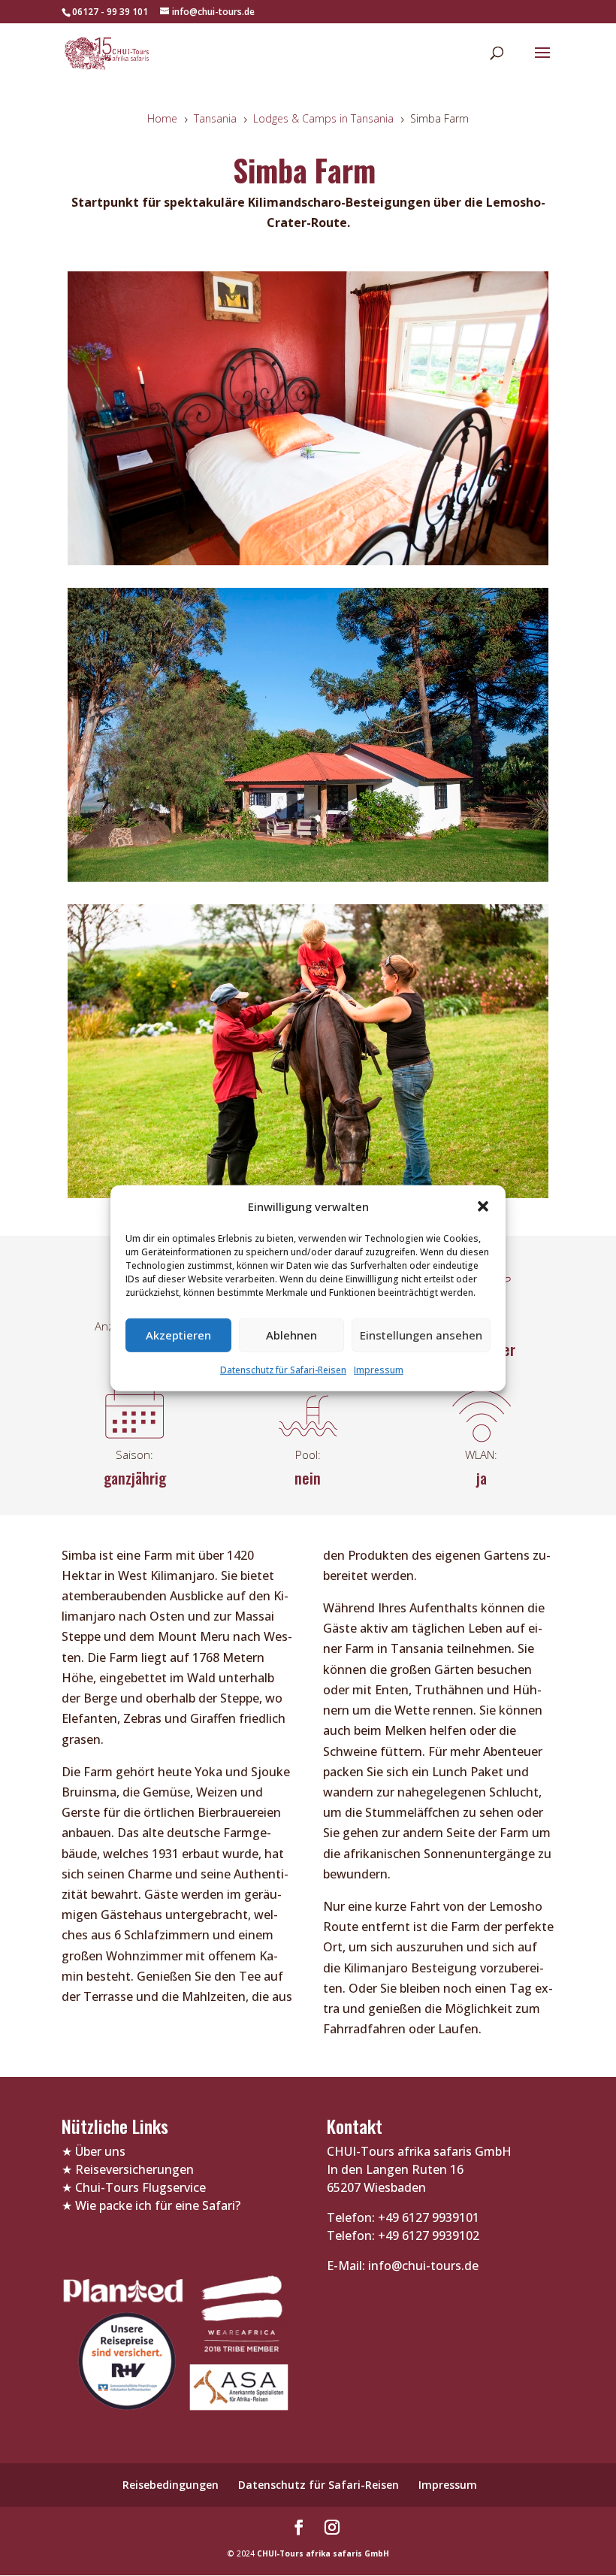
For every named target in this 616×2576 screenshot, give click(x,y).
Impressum (379, 1370)
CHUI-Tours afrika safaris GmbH (323, 2553)
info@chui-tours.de (422, 2266)
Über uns (100, 2151)
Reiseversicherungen (134, 2169)
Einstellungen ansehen (421, 1335)
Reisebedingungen (171, 2485)
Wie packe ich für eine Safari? (158, 2205)
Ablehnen (291, 1335)
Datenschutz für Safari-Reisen (283, 1370)
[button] (483, 1206)
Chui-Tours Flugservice (140, 2187)
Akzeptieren (178, 1335)
